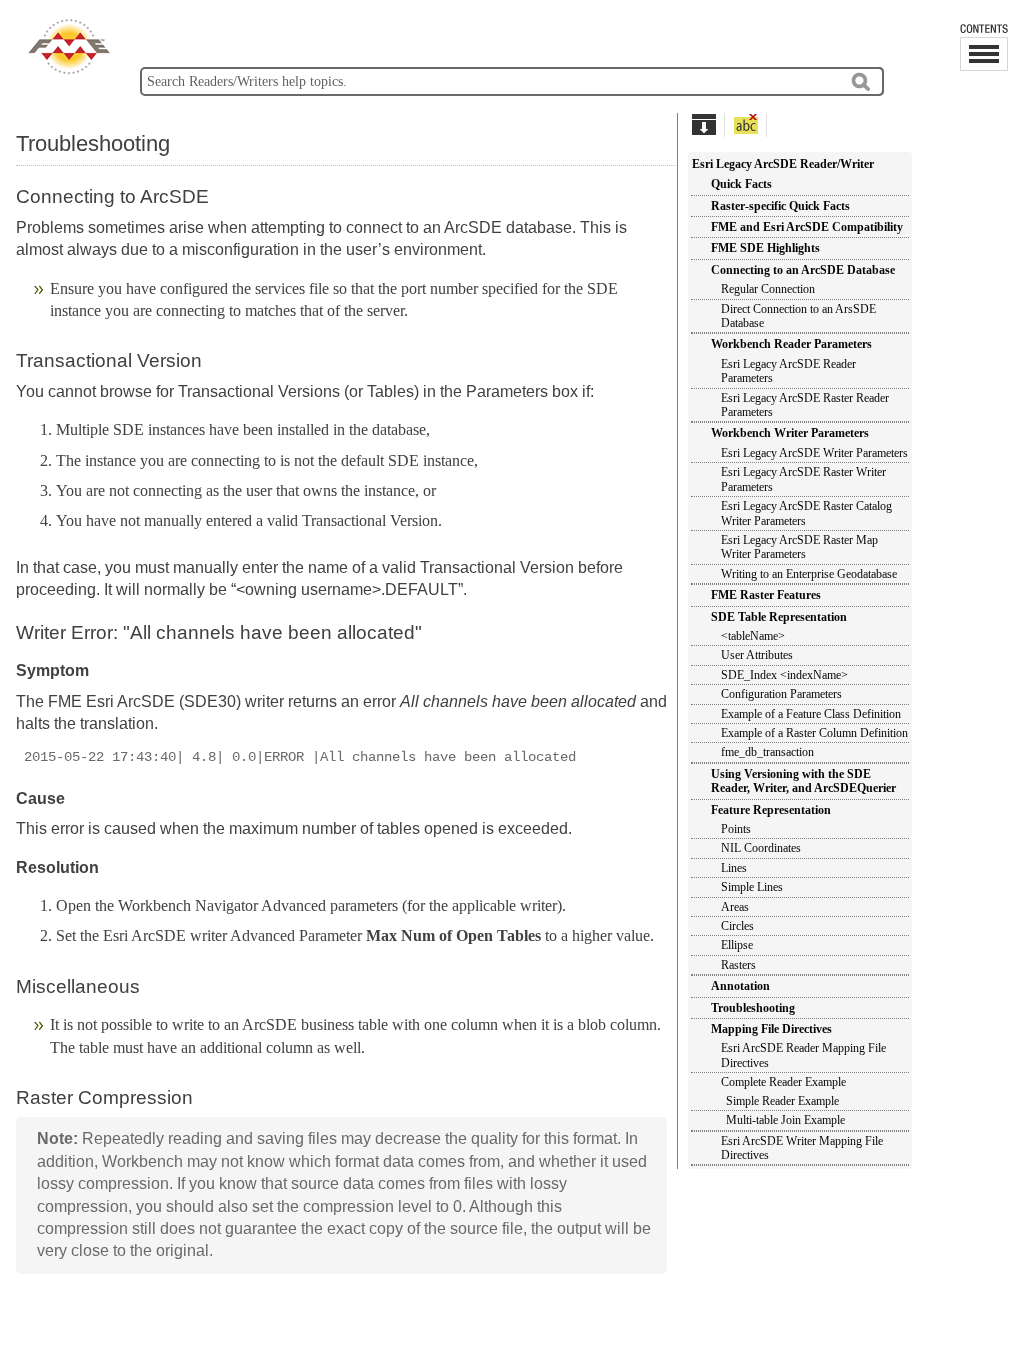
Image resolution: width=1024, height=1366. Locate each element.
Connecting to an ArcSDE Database (803, 270)
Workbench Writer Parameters (790, 433)
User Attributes (757, 655)
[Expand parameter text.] (703, 124)
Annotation (740, 986)
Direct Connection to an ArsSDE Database (798, 316)
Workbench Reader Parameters (791, 344)
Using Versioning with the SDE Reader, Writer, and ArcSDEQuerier (803, 781)
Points (736, 829)
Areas (735, 907)
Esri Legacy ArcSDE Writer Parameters (814, 453)
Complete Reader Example (783, 1082)
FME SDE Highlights (765, 248)
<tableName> (753, 636)
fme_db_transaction (767, 752)
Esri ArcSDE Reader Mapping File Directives (803, 1055)
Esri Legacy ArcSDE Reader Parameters (788, 371)
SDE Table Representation (779, 617)
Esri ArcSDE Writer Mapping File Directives (802, 1148)
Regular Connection (768, 289)
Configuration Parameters (781, 694)
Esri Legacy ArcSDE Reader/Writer (783, 164)
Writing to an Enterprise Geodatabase (809, 574)
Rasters (738, 965)
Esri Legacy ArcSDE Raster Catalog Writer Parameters (806, 513)
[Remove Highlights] (745, 124)
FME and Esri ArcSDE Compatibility (807, 227)
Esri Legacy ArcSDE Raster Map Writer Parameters (799, 547)
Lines (734, 868)
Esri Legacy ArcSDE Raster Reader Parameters (805, 405)
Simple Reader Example (782, 1101)
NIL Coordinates (761, 848)
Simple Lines (752, 887)
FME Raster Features (766, 595)
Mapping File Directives (771, 1029)
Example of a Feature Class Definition (811, 714)
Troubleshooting (753, 1008)
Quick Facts (741, 184)
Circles (737, 926)
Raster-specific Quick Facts (780, 206)
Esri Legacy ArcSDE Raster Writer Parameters (803, 479)
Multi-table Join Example (785, 1120)
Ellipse (737, 945)
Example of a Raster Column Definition (814, 733)
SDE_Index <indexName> (784, 675)
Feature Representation (771, 810)
